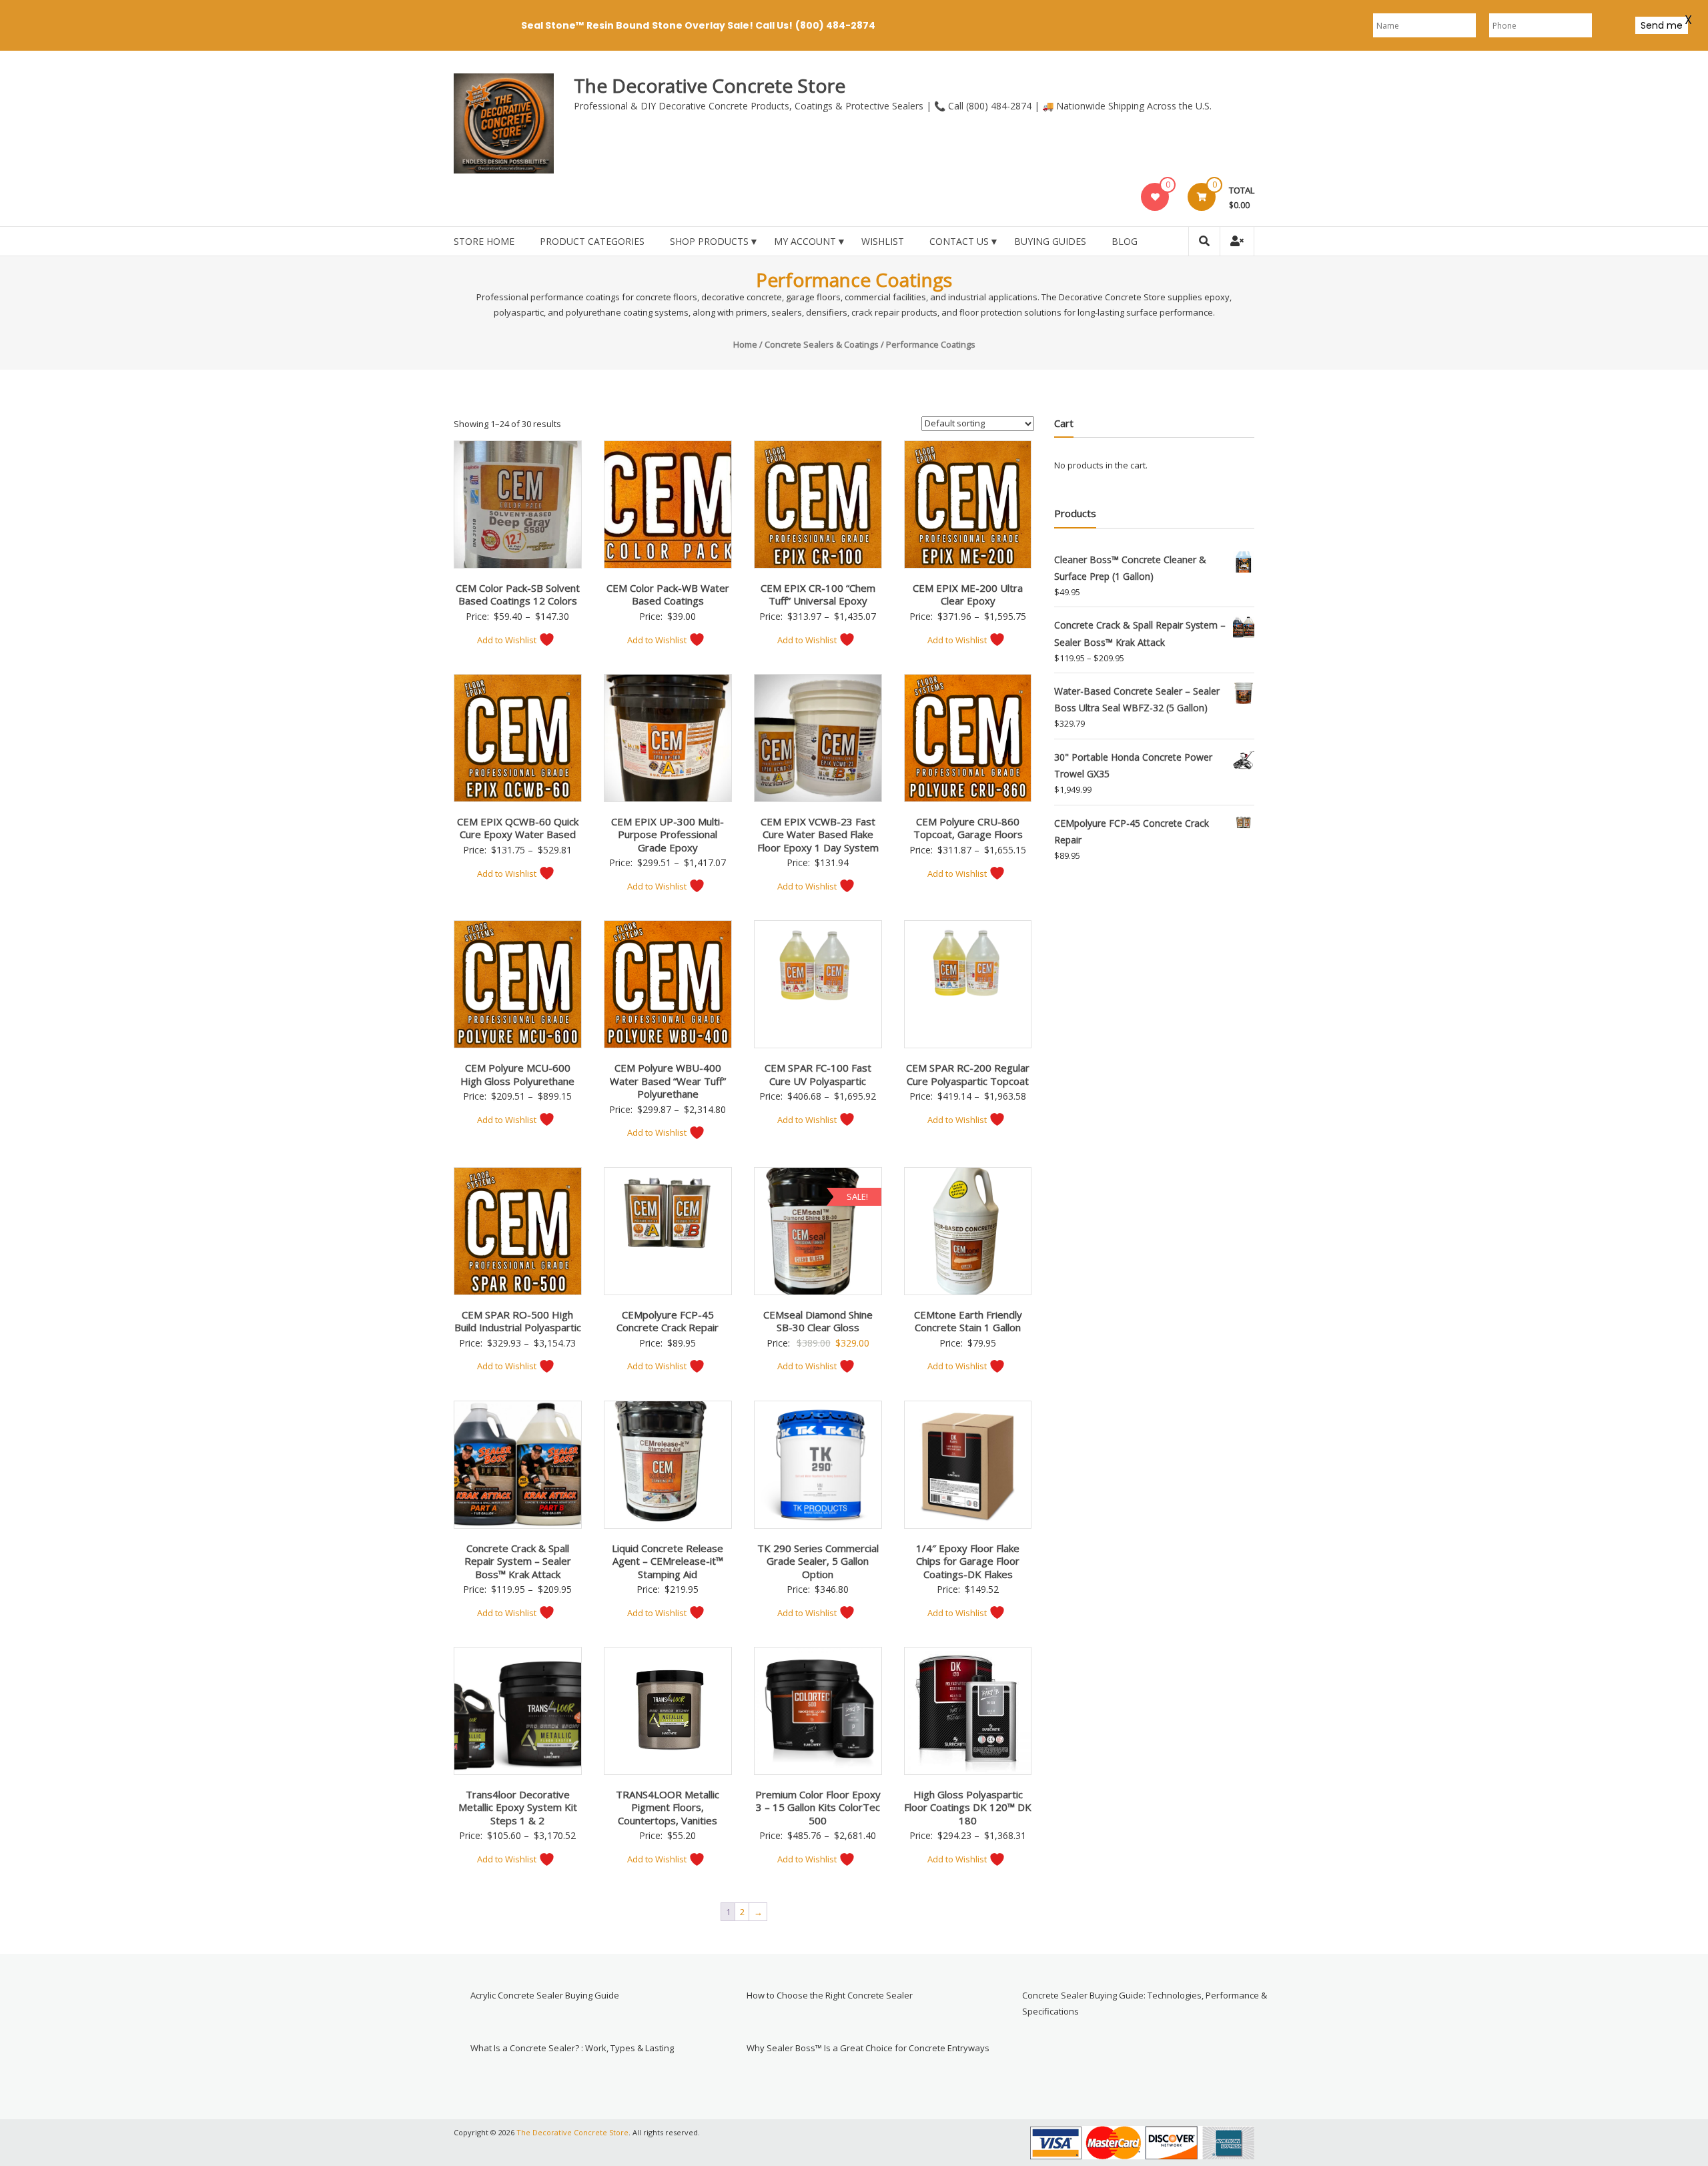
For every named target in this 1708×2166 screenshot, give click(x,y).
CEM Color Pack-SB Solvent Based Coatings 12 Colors (518, 595)
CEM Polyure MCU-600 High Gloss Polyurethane (517, 1074)
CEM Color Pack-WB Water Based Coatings (668, 595)
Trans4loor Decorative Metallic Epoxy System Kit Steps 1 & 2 (518, 1807)
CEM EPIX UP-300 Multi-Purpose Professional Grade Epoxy (668, 834)
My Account (805, 241)
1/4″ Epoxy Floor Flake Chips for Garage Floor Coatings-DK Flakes (968, 1561)
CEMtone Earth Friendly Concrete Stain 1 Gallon (968, 1321)
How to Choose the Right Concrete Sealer (830, 1995)
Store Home (484, 241)
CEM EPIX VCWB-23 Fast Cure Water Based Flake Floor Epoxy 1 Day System (818, 834)
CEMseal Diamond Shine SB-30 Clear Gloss (818, 1321)
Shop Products (709, 241)
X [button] (1688, 17)
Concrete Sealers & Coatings (822, 344)
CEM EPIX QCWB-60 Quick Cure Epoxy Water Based (518, 828)
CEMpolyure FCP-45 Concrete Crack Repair (668, 1321)
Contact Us (959, 241)
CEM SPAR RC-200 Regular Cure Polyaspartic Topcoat (968, 1074)
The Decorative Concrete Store (710, 85)
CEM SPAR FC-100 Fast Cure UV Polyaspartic (818, 1074)
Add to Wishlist (508, 640)
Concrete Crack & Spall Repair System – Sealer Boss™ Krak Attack (518, 1561)
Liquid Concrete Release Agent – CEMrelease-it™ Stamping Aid (668, 1561)
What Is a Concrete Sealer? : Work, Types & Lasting (572, 2048)
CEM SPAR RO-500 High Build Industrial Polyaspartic (518, 1321)
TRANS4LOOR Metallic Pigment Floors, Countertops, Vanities (668, 1807)
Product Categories (592, 241)
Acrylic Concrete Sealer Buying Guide (545, 1995)
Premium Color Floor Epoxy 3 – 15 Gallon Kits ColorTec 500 (818, 1807)
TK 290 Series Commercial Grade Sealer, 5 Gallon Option (818, 1561)
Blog (1125, 241)
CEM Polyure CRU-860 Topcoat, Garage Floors (968, 828)
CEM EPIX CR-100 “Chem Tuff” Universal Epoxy (818, 595)
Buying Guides (1050, 241)
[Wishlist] (1155, 197)
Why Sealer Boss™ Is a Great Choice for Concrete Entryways (868, 2048)
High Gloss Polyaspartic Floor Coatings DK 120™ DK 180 (968, 1807)
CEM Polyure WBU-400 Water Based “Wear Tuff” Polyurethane (668, 1081)
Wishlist (883, 241)
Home (745, 344)
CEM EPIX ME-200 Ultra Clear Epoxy (968, 595)
